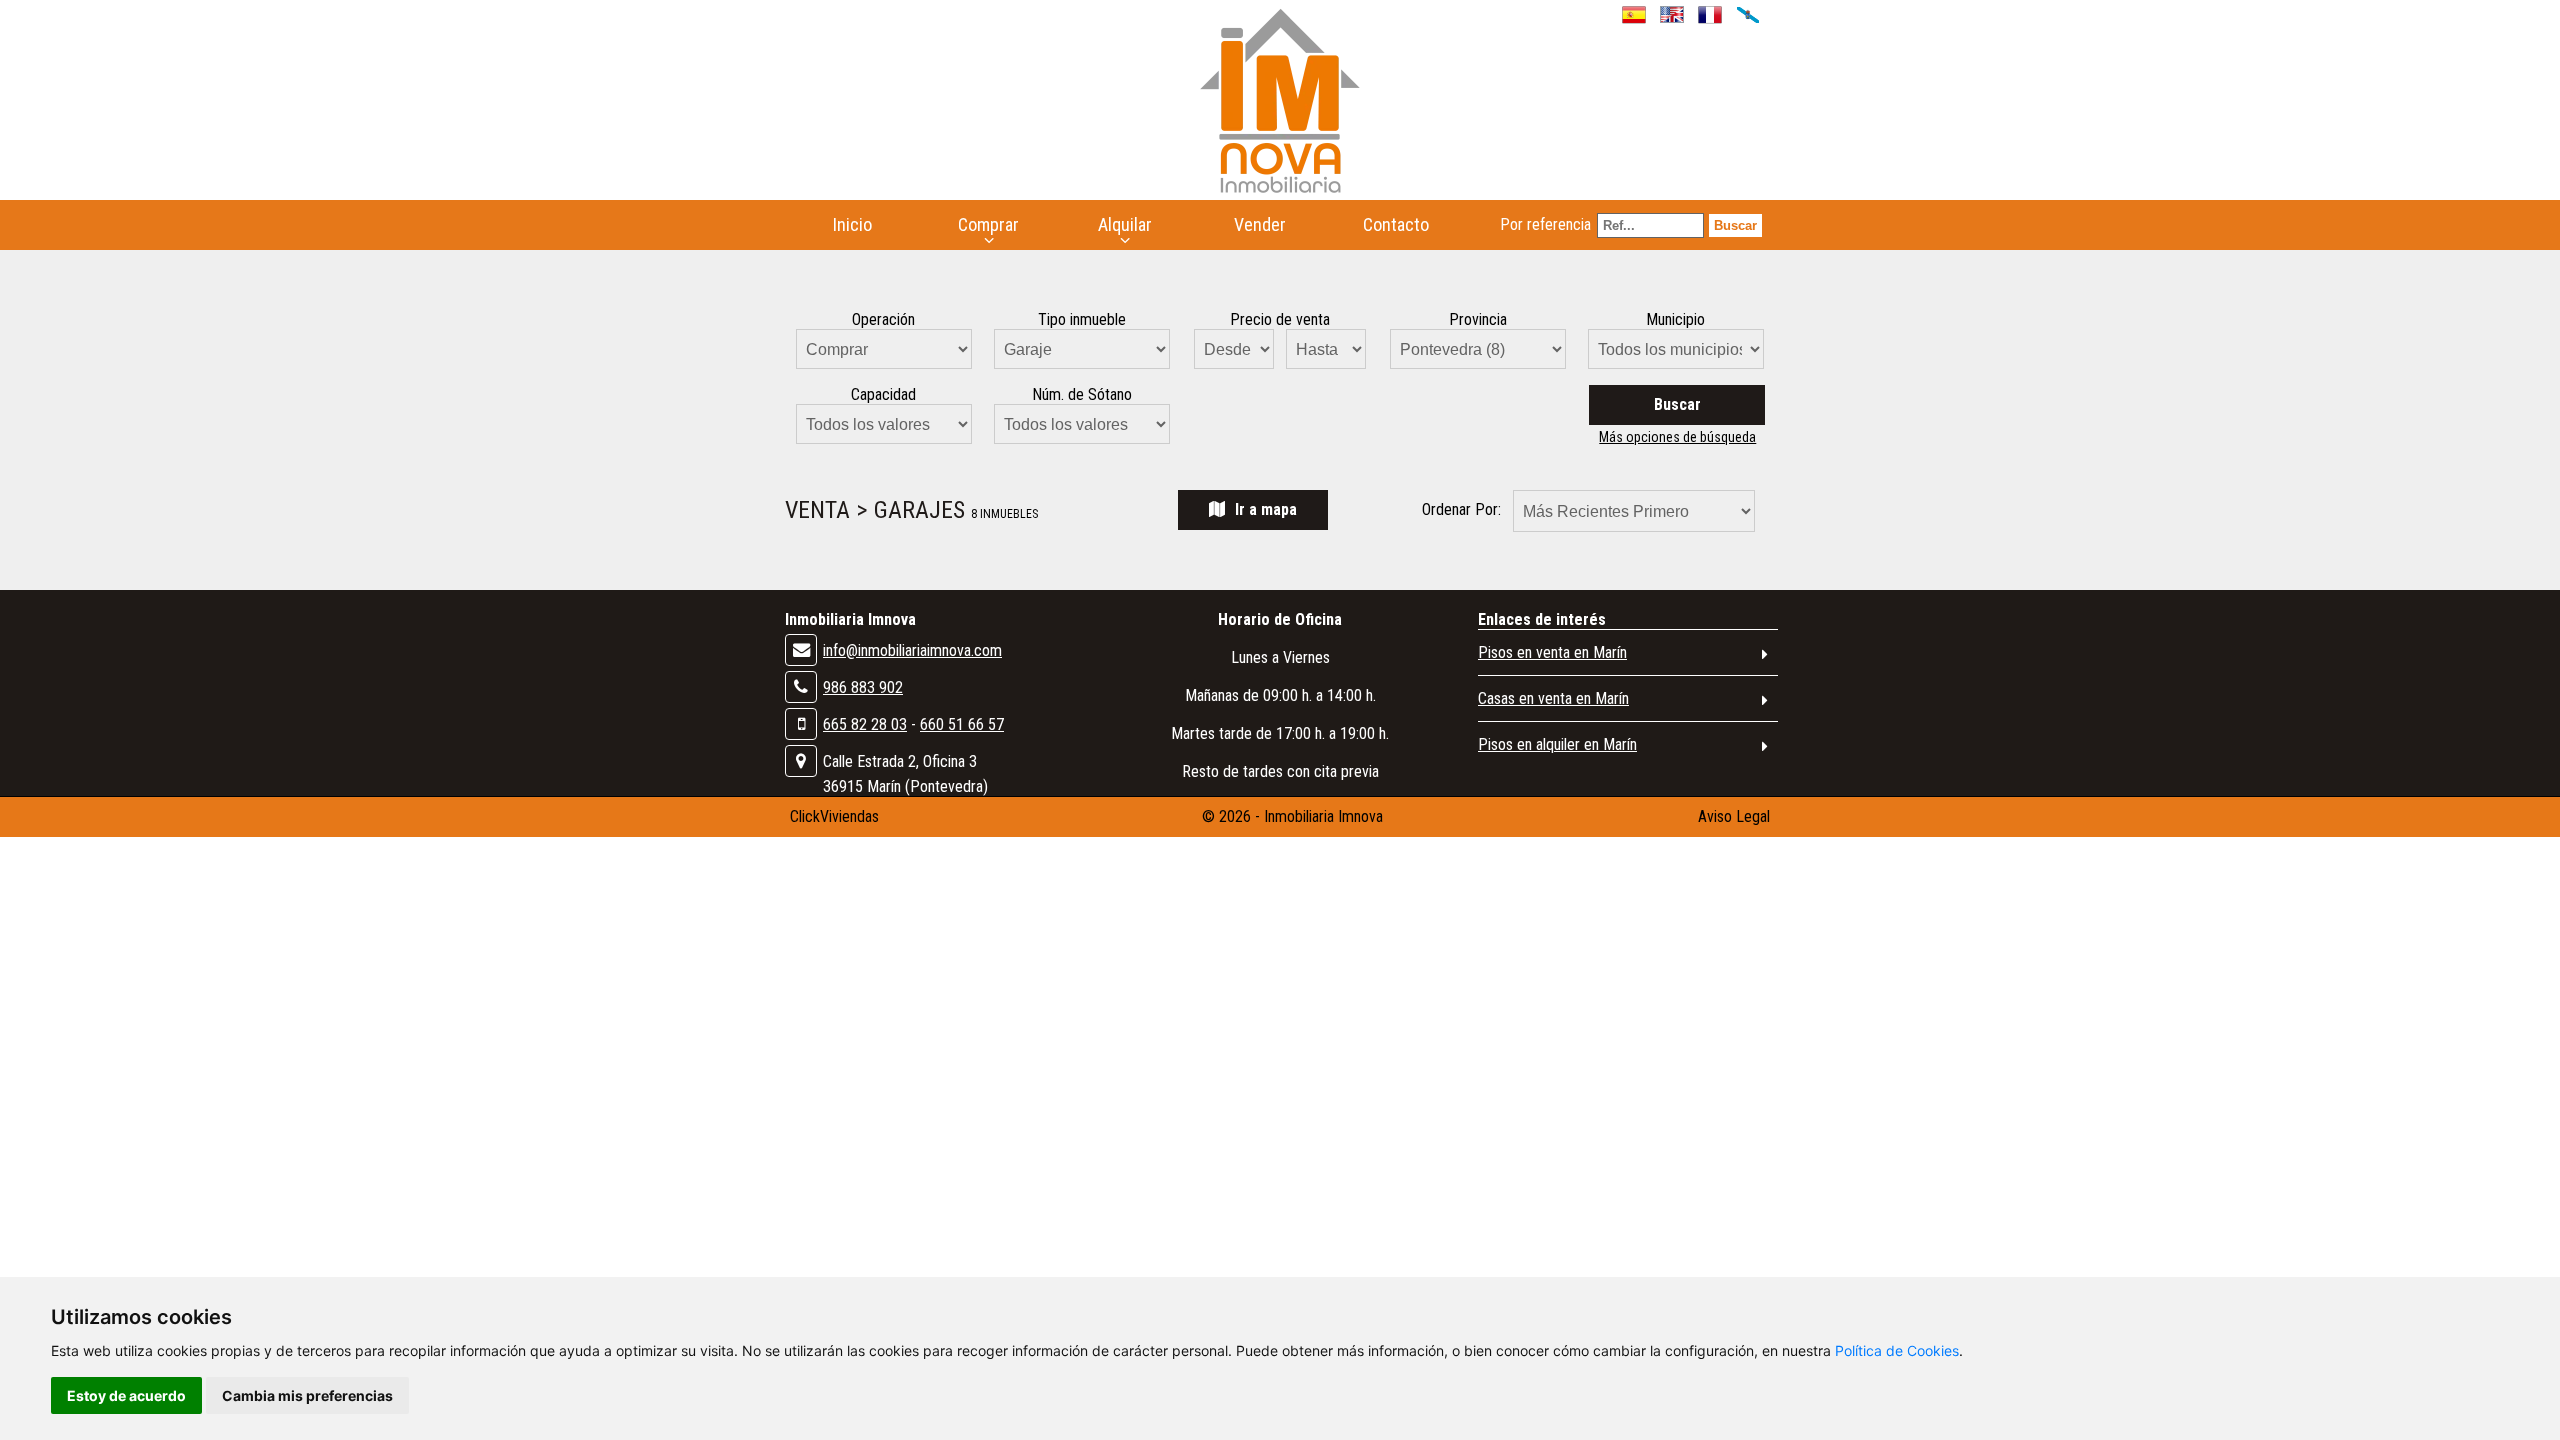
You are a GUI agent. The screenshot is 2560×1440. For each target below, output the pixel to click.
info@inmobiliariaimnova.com (912, 650)
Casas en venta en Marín (1553, 698)
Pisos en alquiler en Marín (1557, 744)
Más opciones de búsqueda (1677, 437)
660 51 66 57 (962, 724)
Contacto (1396, 224)
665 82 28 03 (865, 724)
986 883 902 (863, 687)
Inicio (852, 224)
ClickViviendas (834, 816)
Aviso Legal (1734, 816)
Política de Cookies (1897, 1350)
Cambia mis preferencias (307, 1395)
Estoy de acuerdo (126, 1395)
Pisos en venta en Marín (1552, 652)
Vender (1260, 224)
